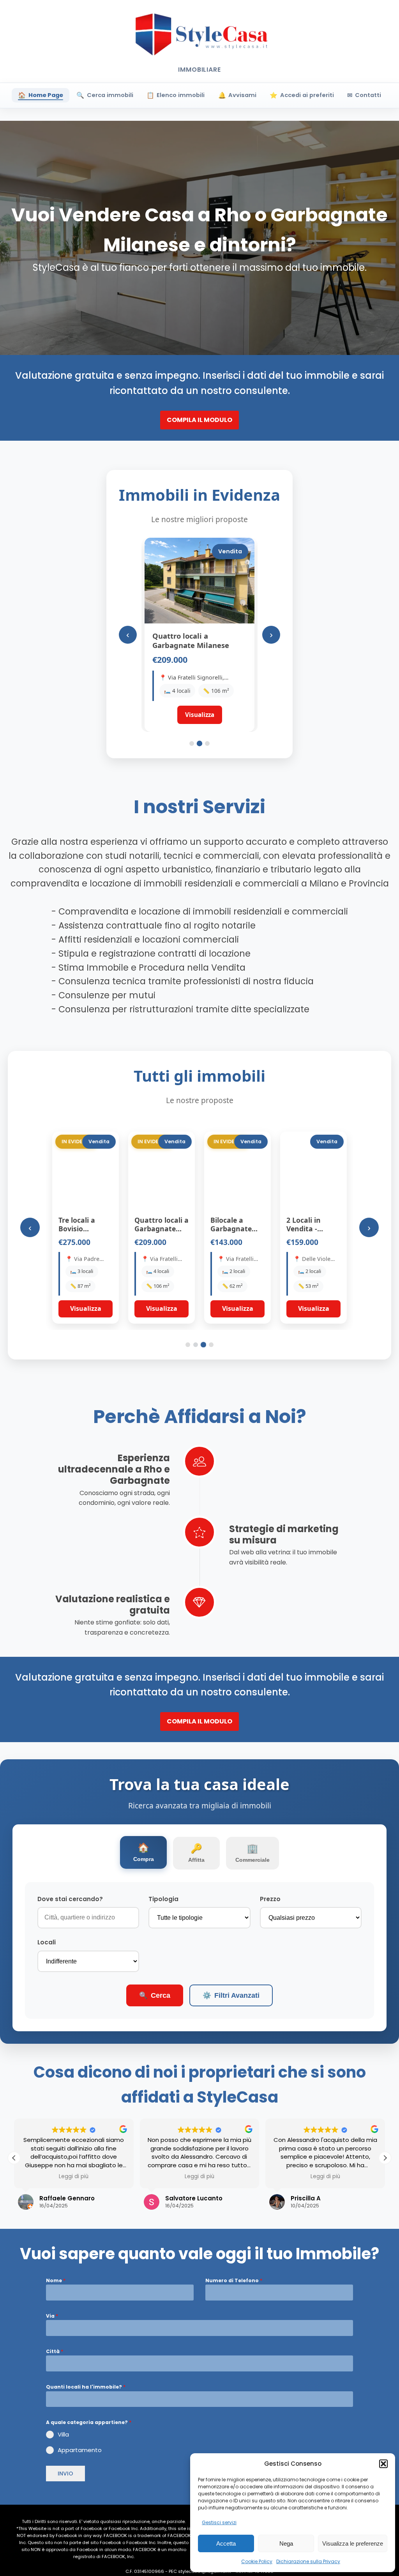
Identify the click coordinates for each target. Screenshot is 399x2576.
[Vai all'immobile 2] (199, 743)
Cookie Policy (257, 2561)
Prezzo (270, 1899)
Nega (286, 2543)
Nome (56, 2280)
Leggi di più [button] (74, 2177)
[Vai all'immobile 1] (192, 743)
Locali (47, 1942)
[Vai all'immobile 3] (207, 743)
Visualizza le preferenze (353, 2543)
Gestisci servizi (219, 2522)
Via (52, 2316)
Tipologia (163, 1899)
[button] (383, 2464)
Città (55, 2351)
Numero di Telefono (234, 2280)
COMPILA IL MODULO (199, 420)
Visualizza (86, 1308)
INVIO (65, 2474)
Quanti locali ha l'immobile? (86, 2387)
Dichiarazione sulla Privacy (308, 2561)
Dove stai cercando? (70, 1899)
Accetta (226, 2543)
